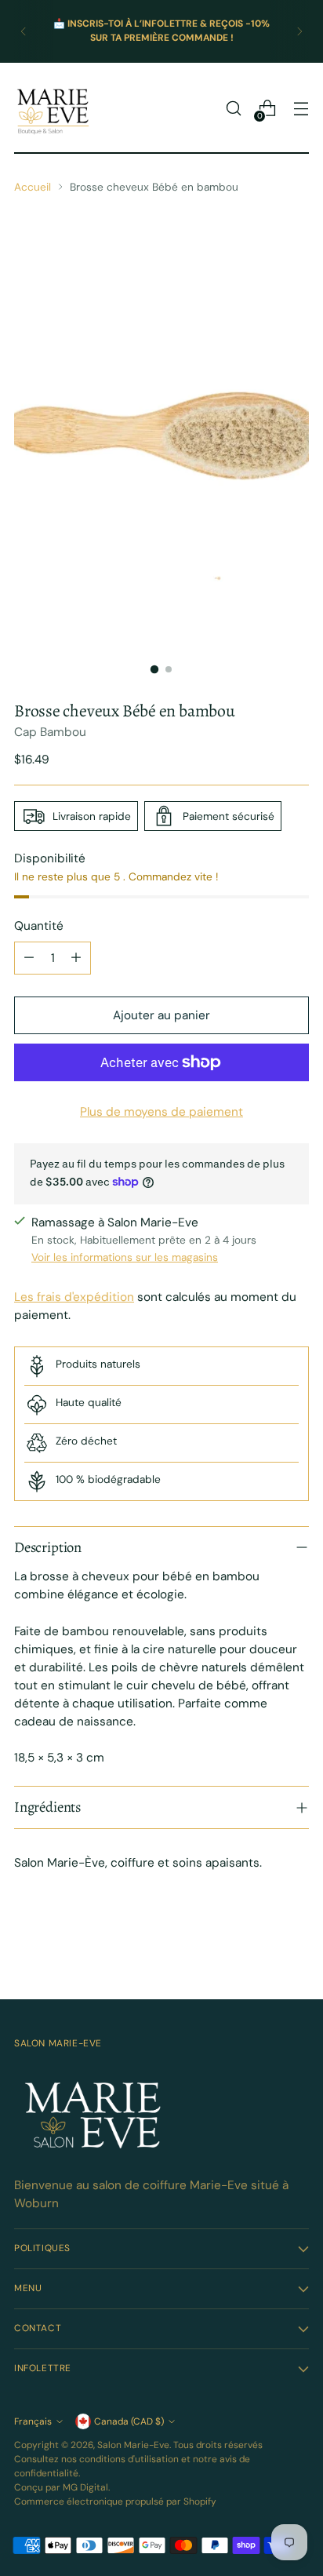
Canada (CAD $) (129, 2421)
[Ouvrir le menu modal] (301, 109)
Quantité (39, 926)
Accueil (33, 187)
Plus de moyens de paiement (161, 1112)
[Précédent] (24, 31)
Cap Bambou (50, 732)
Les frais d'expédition (74, 1297)
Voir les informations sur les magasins (125, 1257)
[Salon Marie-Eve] (53, 108)
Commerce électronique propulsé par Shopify (115, 2501)
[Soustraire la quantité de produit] (29, 958)
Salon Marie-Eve (133, 2445)
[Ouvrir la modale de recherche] (233, 109)
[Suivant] (299, 31)
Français (33, 2421)
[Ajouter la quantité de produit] (76, 958)
